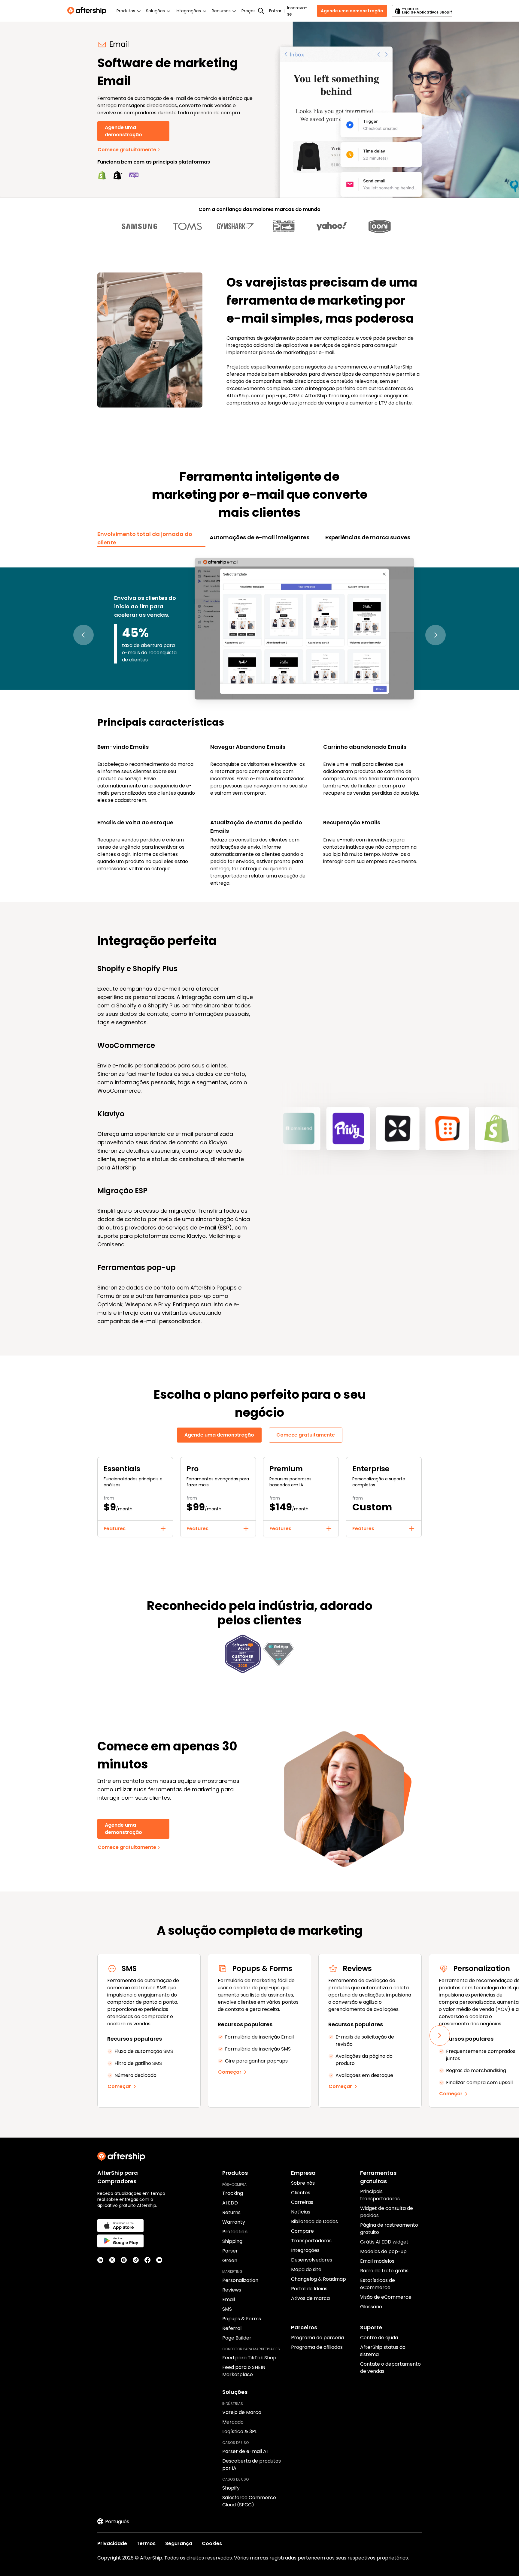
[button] (83, 635)
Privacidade (112, 2543)
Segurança (179, 2543)
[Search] (261, 11)
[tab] (151, 538)
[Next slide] (440, 2036)
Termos (146, 2543)
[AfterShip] (88, 11)
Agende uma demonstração (352, 11)
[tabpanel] (259, 721)
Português (117, 2522)
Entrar (275, 11)
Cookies (212, 2543)
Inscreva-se (297, 11)
